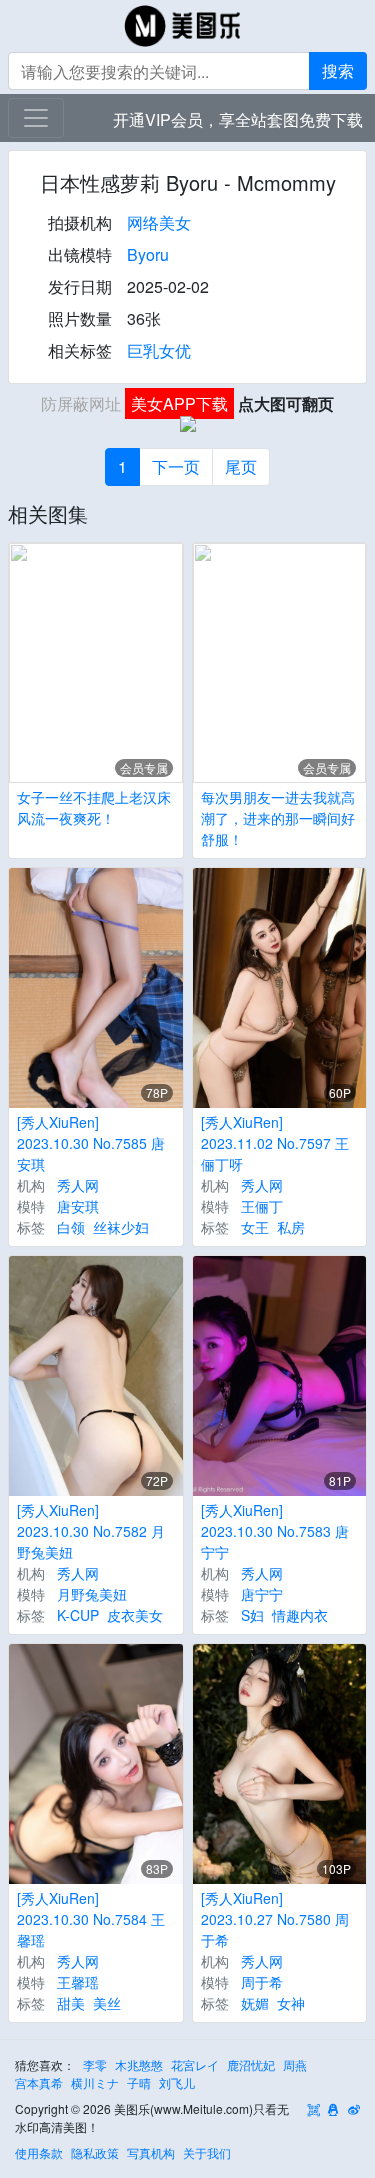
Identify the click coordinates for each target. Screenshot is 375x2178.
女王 (255, 1227)
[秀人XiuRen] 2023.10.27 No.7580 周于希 (275, 1919)
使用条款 (39, 2152)
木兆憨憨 (139, 2064)
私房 (291, 1227)
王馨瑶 (78, 1982)
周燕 (295, 2064)
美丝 (107, 2003)
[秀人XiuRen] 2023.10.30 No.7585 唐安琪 (91, 1143)
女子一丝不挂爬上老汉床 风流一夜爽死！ (94, 807)
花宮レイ (195, 2064)
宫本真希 (39, 2082)
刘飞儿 (177, 2082)
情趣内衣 (300, 1615)
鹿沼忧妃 (251, 2064)
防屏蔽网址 (81, 403)
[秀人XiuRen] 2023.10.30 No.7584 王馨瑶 (91, 1919)
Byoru (148, 254)
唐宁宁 (262, 1594)
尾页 (241, 466)
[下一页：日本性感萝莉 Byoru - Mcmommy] (187, 432)
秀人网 (78, 1185)
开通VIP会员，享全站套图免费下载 (238, 119)
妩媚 (255, 2003)
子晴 (139, 2082)
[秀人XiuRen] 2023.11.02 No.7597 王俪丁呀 (275, 1143)
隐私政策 (95, 2152)
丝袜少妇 (121, 1227)
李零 (95, 2064)
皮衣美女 (135, 1615)
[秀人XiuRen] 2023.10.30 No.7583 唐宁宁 (275, 1531)
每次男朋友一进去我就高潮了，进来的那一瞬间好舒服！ (278, 818)
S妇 (252, 1615)
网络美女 (159, 222)
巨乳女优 (159, 350)
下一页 (176, 466)
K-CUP (78, 1615)
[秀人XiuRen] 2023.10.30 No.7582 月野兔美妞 (91, 1531)
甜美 (71, 2003)
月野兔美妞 (92, 1594)
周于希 (262, 1982)
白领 (71, 1227)
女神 (291, 2003)
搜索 (338, 70)
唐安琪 (78, 1206)
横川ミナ (95, 2082)
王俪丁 (262, 1206)
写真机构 (151, 2152)
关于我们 (207, 2152)
